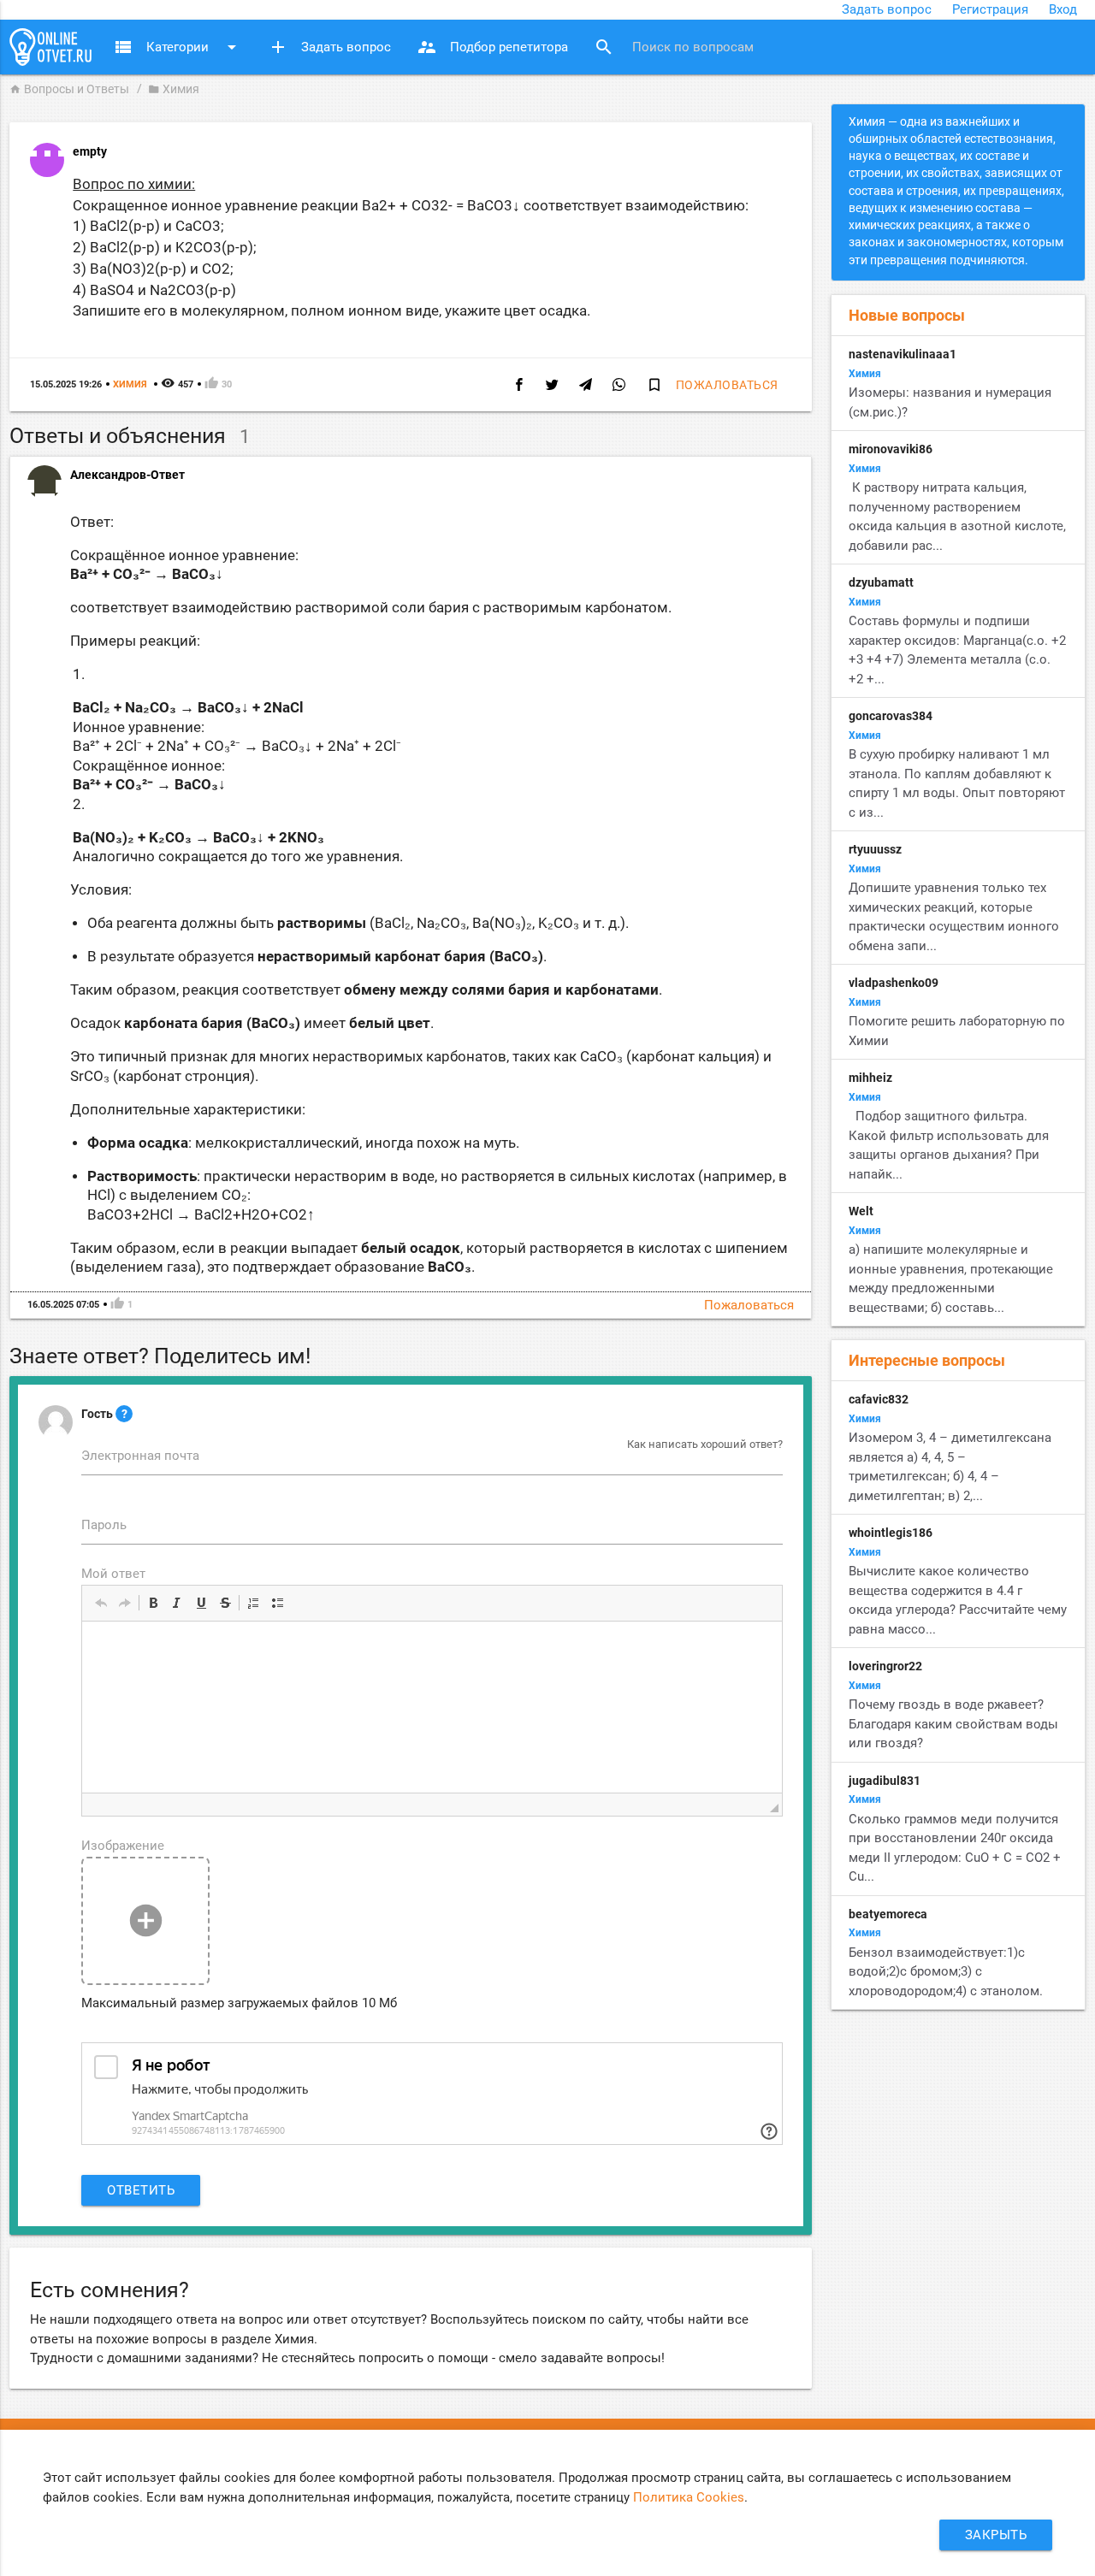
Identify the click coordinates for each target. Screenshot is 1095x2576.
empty (90, 151)
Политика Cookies (689, 2497)
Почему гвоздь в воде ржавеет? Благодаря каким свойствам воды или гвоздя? (953, 1724)
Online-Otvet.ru (50, 47)
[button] (101, 1603)
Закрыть (996, 2535)
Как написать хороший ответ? (705, 1444)
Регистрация (990, 9)
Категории (178, 47)
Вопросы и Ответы (69, 89)
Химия (174, 89)
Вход (1063, 9)
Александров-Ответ (127, 475)
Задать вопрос (887, 9)
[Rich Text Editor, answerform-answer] (432, 1707)
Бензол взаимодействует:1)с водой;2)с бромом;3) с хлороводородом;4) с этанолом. (946, 1972)
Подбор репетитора (492, 47)
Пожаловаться (727, 385)
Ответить (141, 2190)
